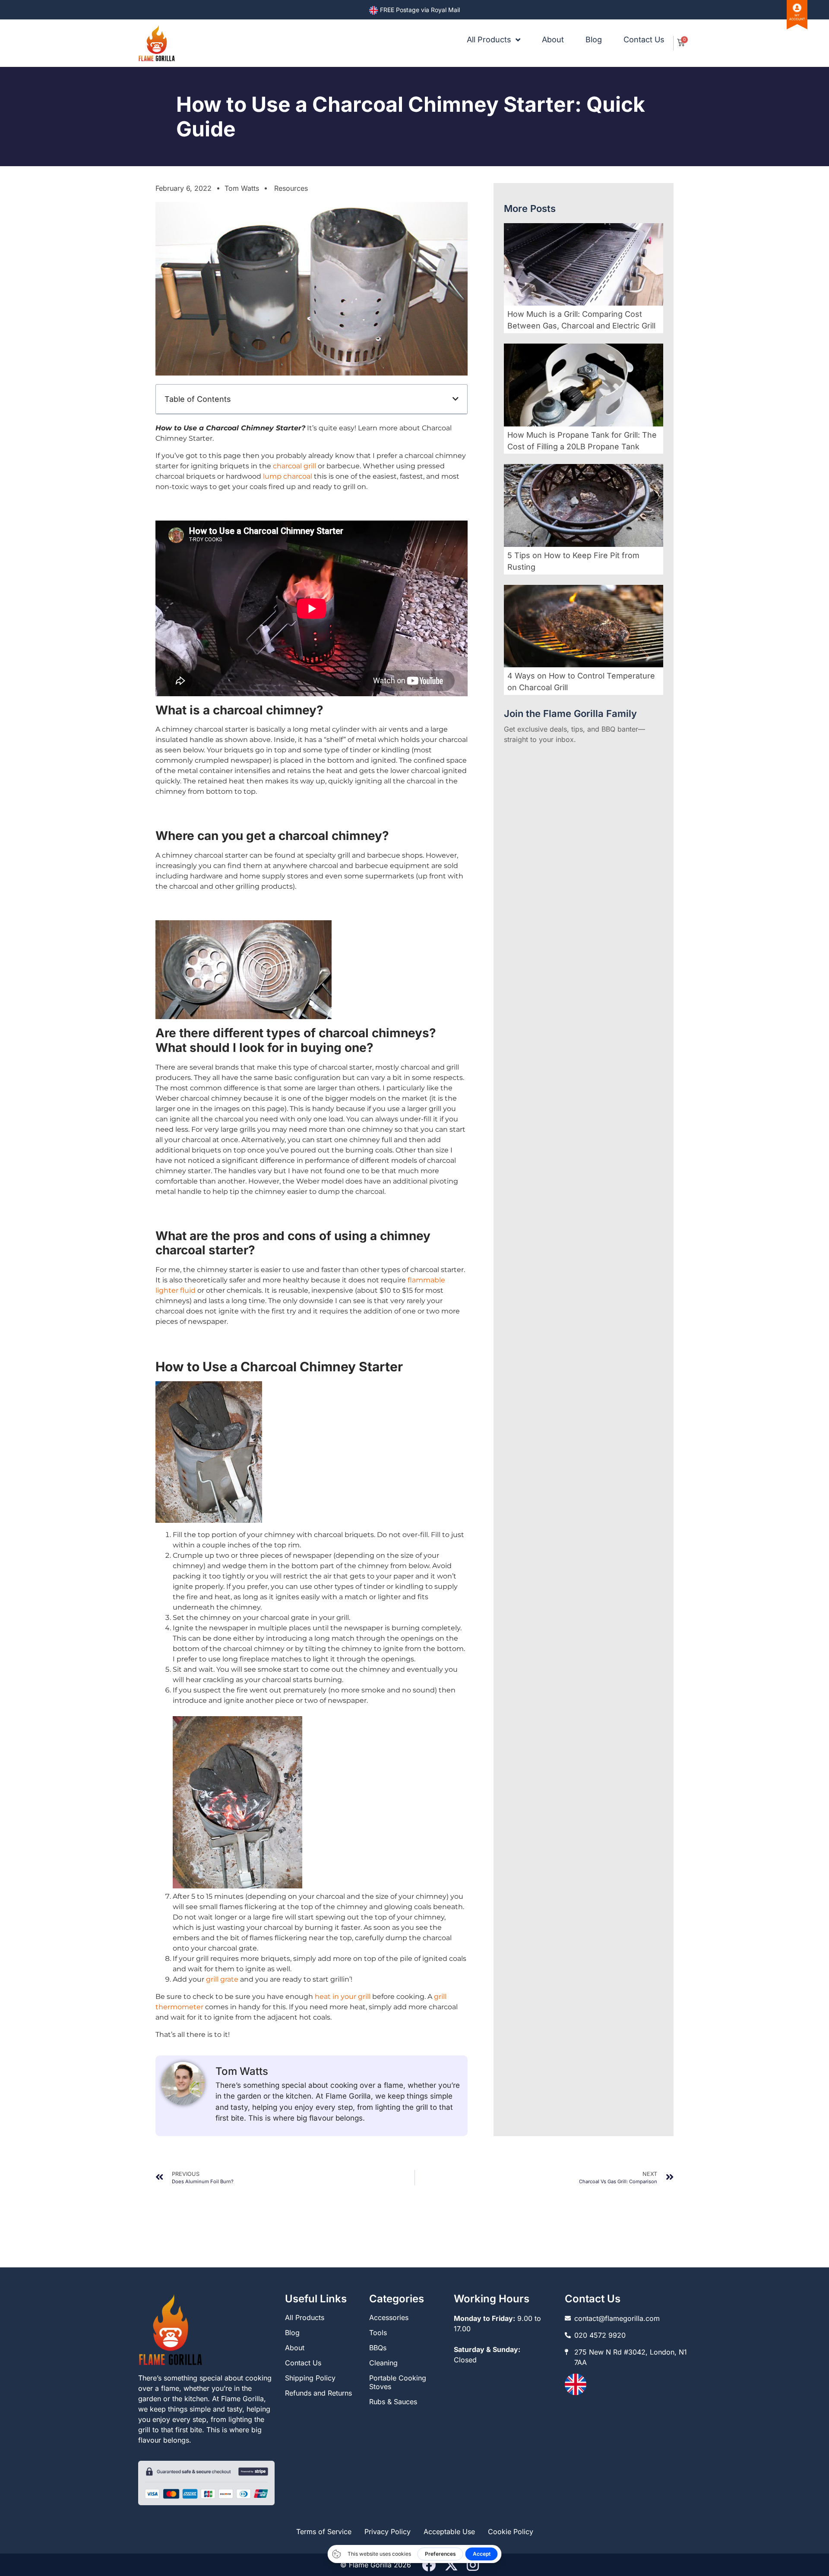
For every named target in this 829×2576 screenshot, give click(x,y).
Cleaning (383, 2363)
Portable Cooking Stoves (398, 2382)
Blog (594, 40)
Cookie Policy (511, 2532)
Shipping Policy (310, 2378)
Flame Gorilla (370, 2565)
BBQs (378, 2348)
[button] (456, 399)
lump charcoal (288, 476)
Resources (291, 188)
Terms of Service (324, 2532)
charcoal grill (294, 466)
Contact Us (644, 40)
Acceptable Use (449, 2532)
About (553, 40)
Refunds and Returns (318, 2393)
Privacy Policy (388, 2532)
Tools (378, 2333)
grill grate (222, 1979)
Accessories (389, 2317)
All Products (489, 40)
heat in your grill (343, 1997)
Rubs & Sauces (393, 2402)
